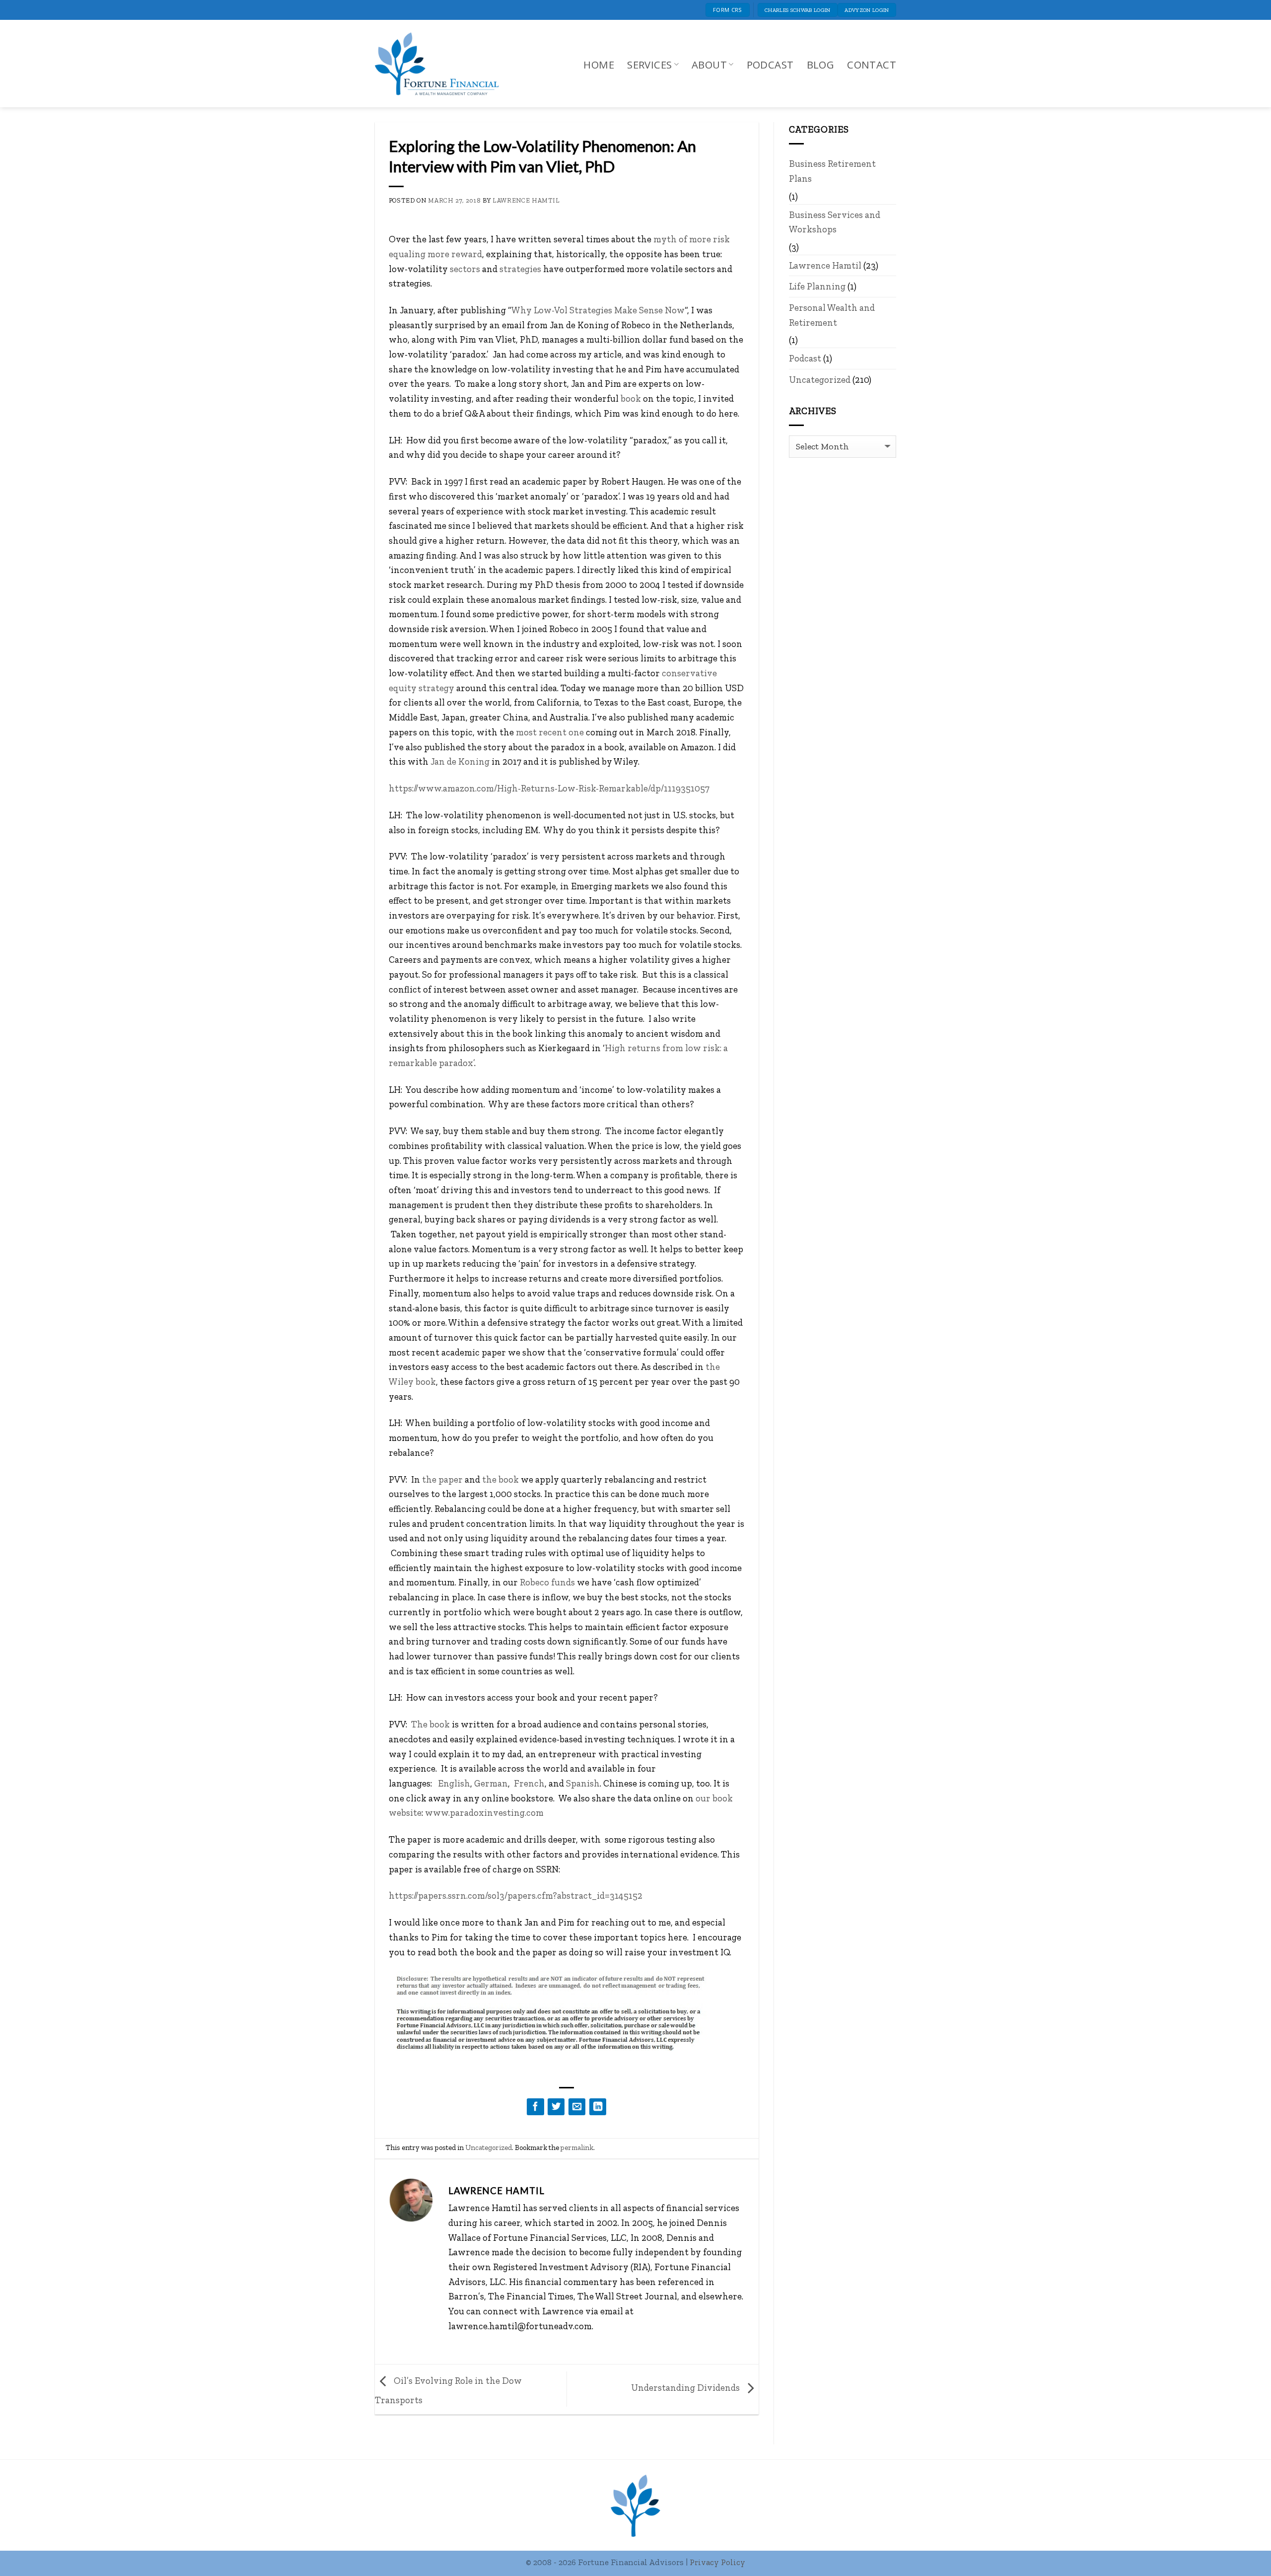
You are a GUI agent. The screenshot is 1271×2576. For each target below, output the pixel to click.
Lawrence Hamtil (526, 200)
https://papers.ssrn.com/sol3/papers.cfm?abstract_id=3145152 (516, 1896)
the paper (442, 1479)
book (631, 398)
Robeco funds (547, 1582)
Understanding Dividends (686, 2388)
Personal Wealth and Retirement (832, 315)
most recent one (550, 732)
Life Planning (817, 286)
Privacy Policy (717, 2562)
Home (599, 65)
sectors (465, 269)
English (453, 1783)
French (529, 1783)
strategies (520, 269)
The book (430, 1724)
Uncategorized (489, 2147)
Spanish (583, 1783)
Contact (872, 65)
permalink (577, 2147)
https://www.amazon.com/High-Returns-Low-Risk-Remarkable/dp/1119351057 (549, 788)
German (491, 1783)
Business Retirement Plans (832, 171)
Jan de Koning (460, 761)
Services (649, 65)
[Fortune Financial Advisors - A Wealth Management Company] (442, 64)
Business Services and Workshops (835, 222)
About (709, 65)
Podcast (770, 65)
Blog (821, 65)
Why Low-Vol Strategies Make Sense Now (598, 310)
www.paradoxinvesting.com (484, 1813)
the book (500, 1479)
